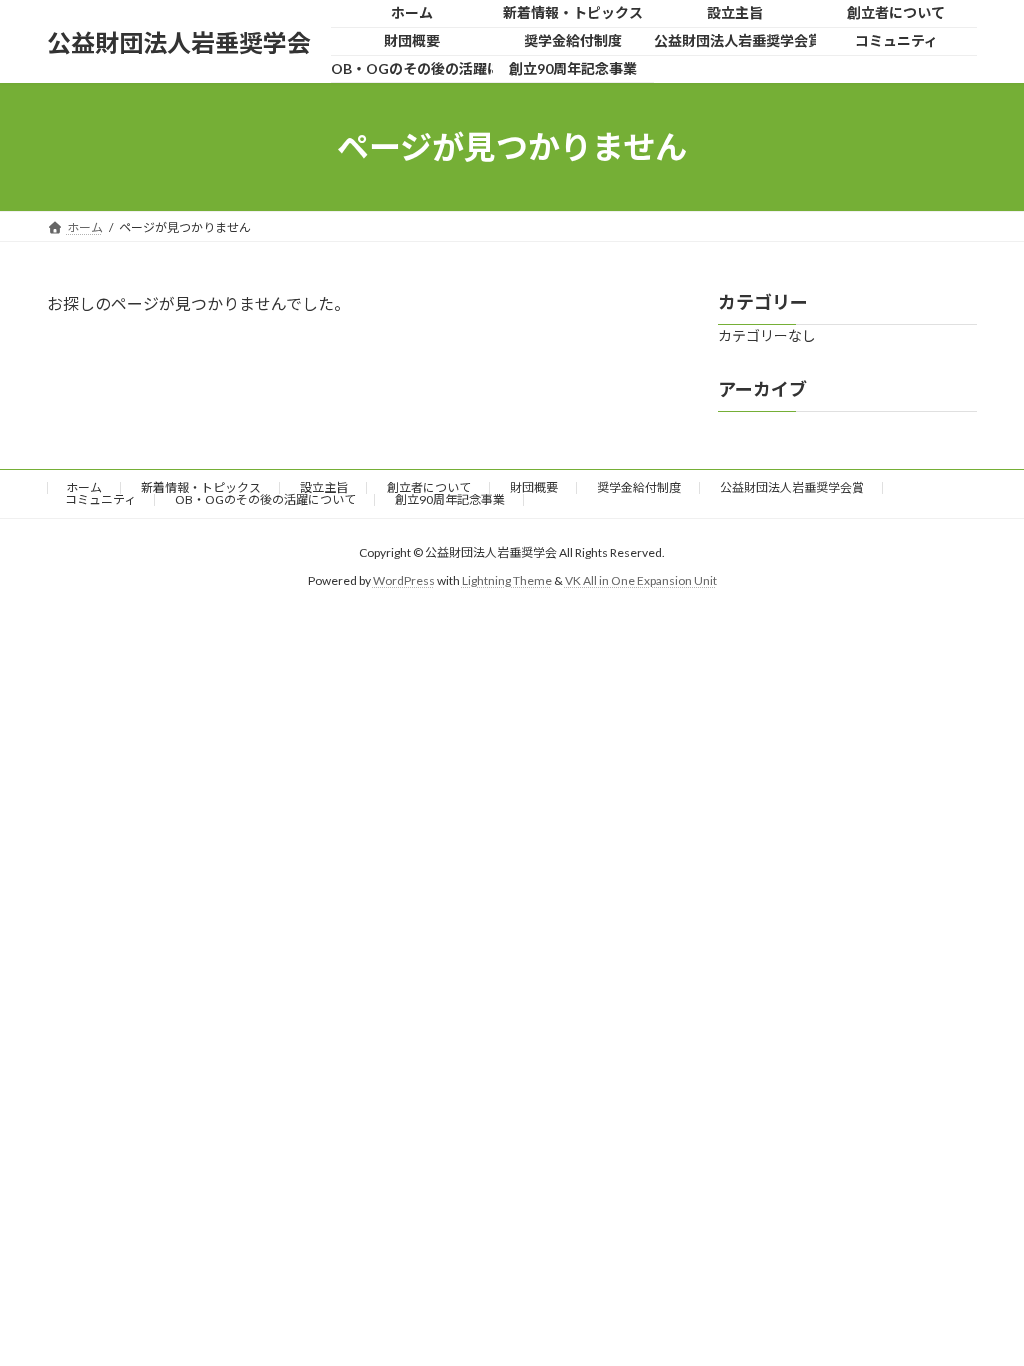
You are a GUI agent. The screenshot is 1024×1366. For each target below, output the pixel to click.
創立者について (429, 487)
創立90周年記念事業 (450, 499)
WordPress (404, 580)
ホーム (84, 487)
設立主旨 (324, 487)
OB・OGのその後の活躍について (265, 499)
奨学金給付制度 (639, 487)
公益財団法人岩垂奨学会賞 (792, 487)
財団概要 (534, 487)
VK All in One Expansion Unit (641, 580)
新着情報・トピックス (201, 487)
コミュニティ (100, 499)
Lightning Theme (507, 580)
